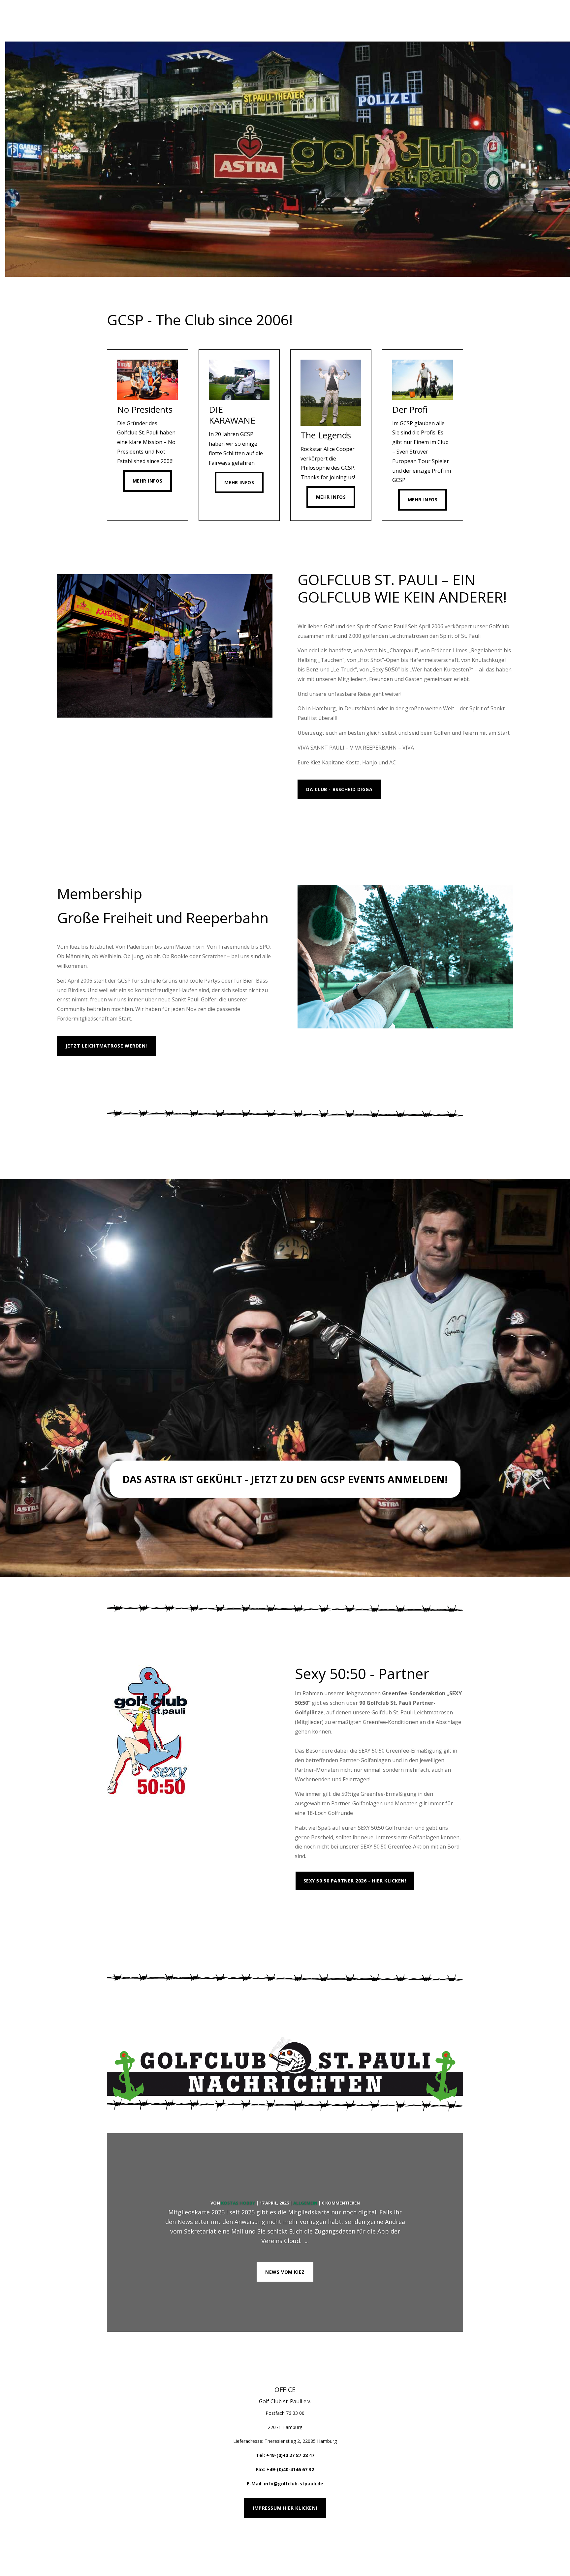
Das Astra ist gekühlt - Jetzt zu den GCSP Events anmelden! (285, 1479)
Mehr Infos (148, 481)
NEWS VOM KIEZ (285, 2272)
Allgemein (305, 2203)
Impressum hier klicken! (285, 2508)
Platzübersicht (325, 1910)
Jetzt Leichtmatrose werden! (106, 1046)
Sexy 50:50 (300, 20)
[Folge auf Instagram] (460, 2541)
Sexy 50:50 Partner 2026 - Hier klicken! (355, 1881)
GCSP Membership (240, 20)
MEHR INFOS (321, 822)
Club (331, 20)
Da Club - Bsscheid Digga (339, 789)
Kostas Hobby (238, 2203)
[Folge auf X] (447, 2541)
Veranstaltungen (171, 20)
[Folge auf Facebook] (434, 2541)
